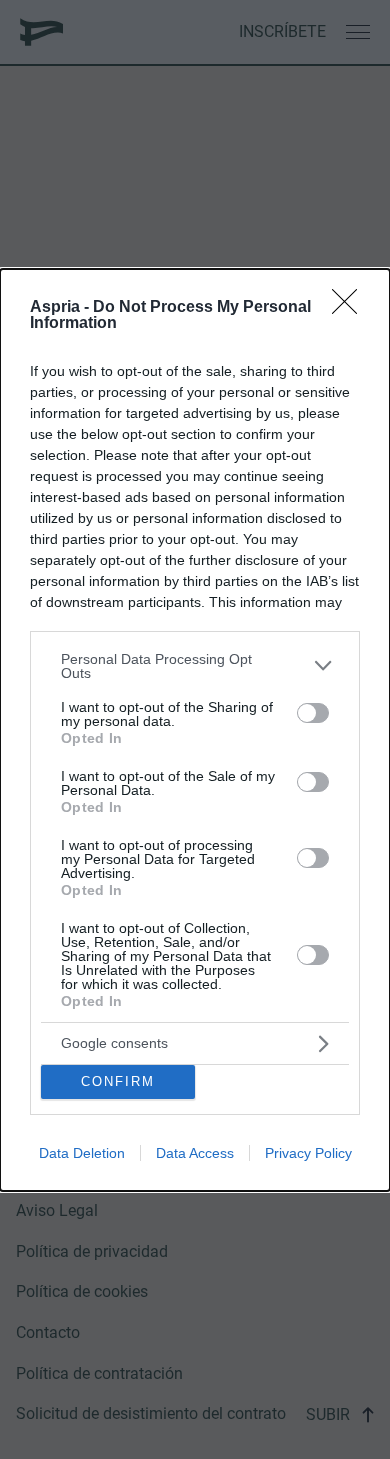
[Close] (351, 308)
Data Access (195, 1153)
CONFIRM (118, 1081)
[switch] (313, 713)
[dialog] (195, 730)
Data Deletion (82, 1153)
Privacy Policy (308, 1153)
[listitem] (195, 666)
